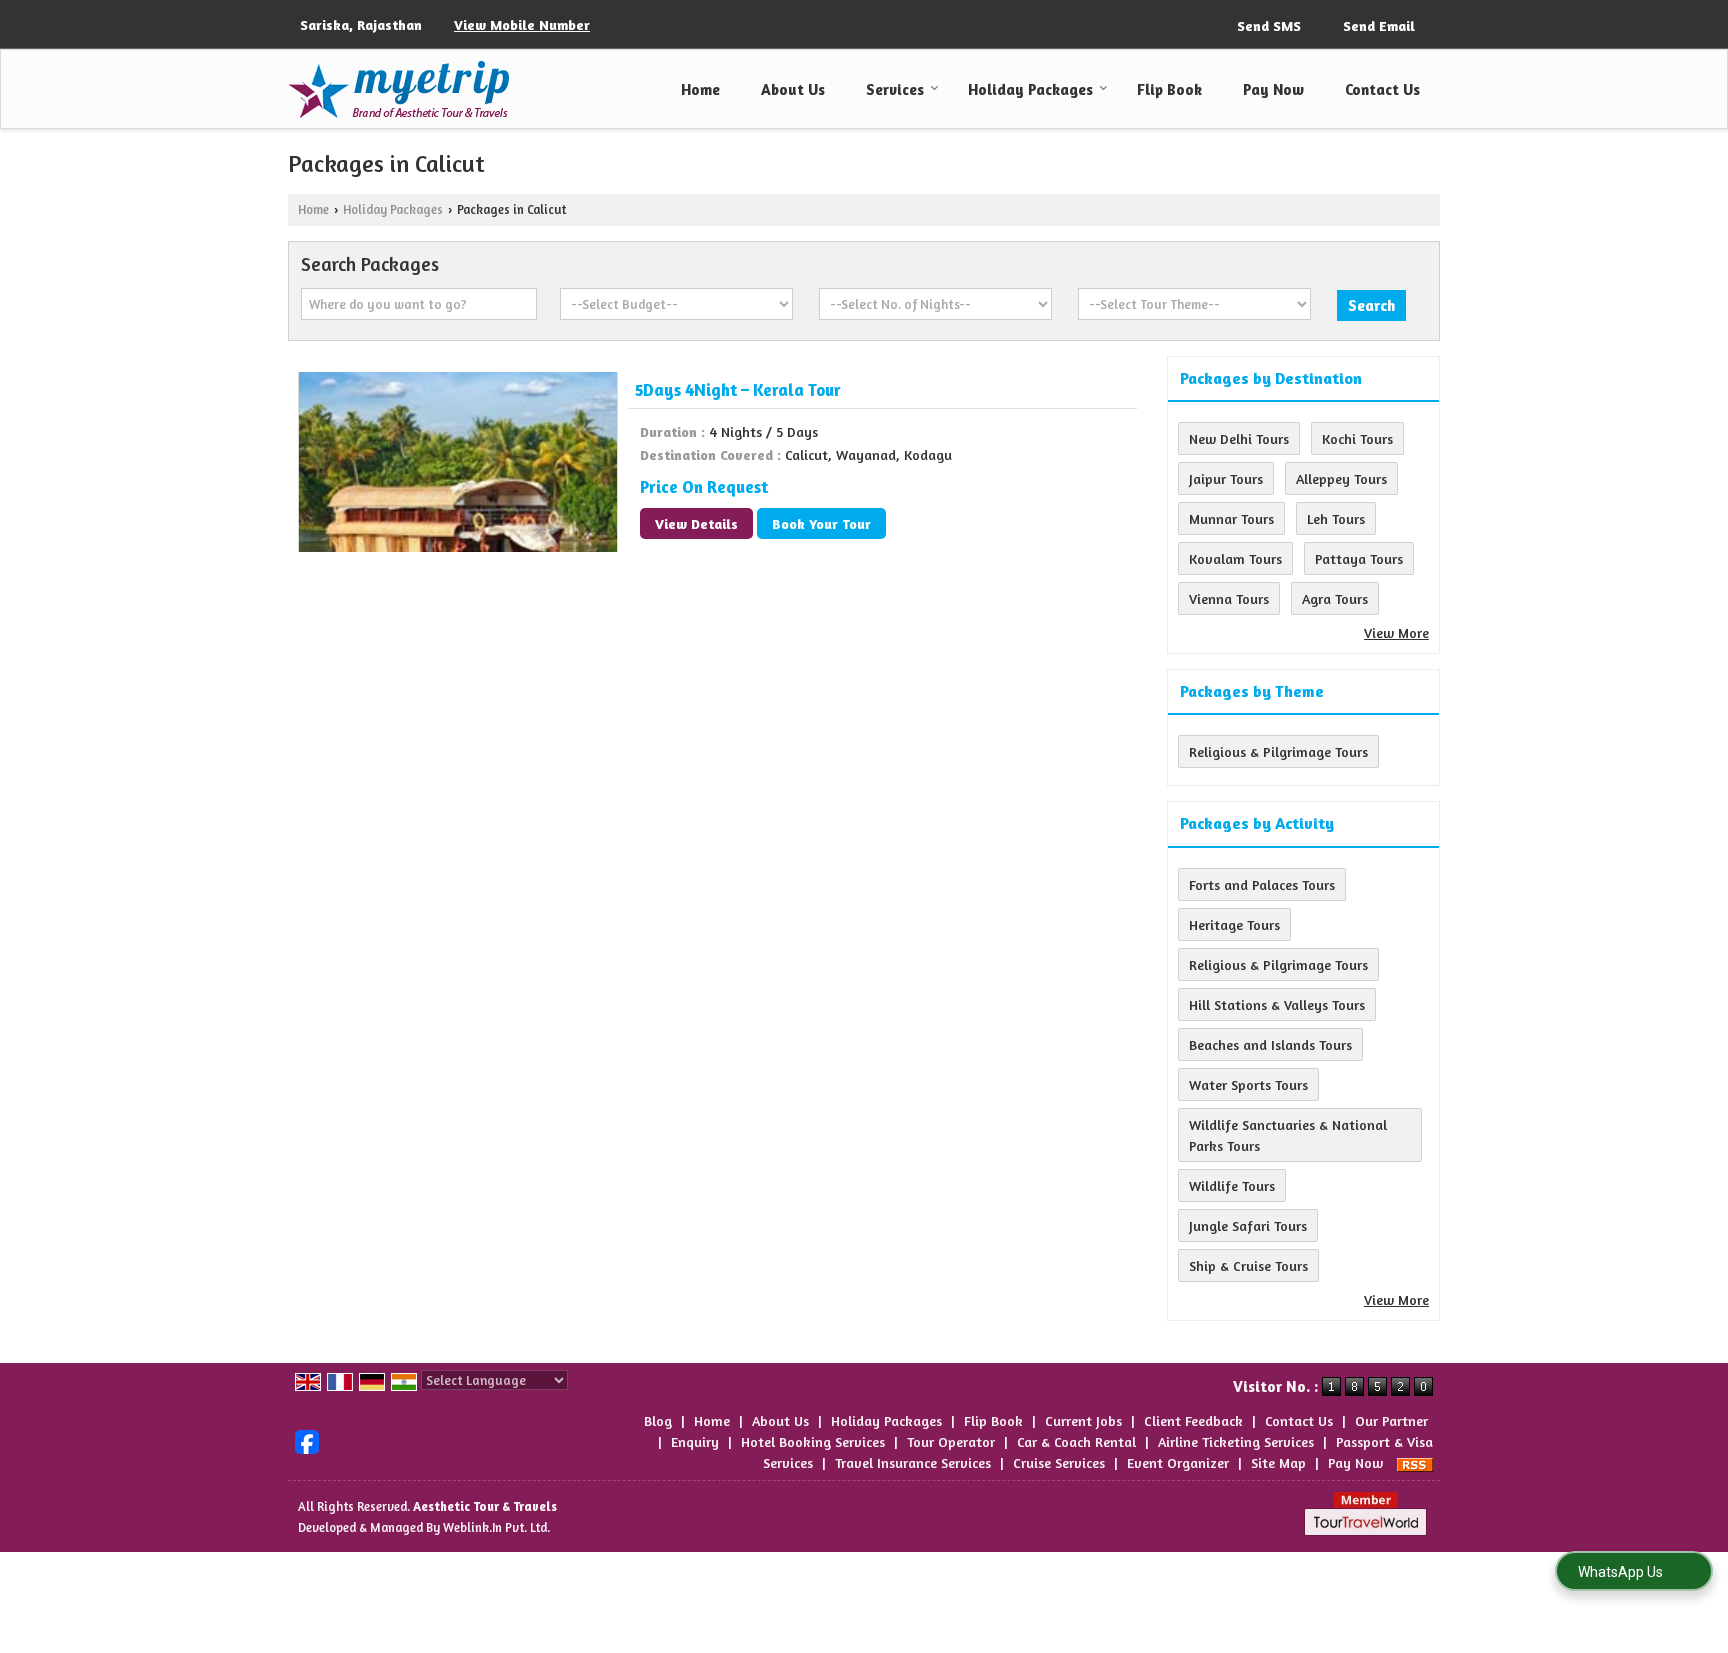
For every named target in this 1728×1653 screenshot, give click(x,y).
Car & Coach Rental (1076, 1441)
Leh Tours (1336, 518)
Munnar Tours (1231, 518)
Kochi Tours (1357, 438)
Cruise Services (1059, 1462)
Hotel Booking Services (813, 1441)
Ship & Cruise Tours (1248, 1265)
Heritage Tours (1234, 924)
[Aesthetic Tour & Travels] (398, 89)
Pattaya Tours (1359, 558)
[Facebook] (307, 1439)
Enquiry (695, 1441)
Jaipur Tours (1226, 478)
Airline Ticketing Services (1236, 1441)
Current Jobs (1083, 1420)
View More (1396, 632)
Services (895, 89)
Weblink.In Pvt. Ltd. (496, 1527)
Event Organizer (1178, 1462)
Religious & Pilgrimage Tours (1278, 751)
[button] (522, 24)
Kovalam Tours (1235, 558)
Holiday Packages (1030, 89)
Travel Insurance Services (913, 1462)
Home (700, 89)
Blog (658, 1420)
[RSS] (1415, 1462)
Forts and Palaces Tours (1262, 884)
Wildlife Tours (1232, 1185)
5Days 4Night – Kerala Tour (738, 390)
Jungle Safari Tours (1248, 1225)
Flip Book (1169, 89)
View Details (696, 523)
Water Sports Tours (1248, 1084)
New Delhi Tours (1239, 438)
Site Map (1278, 1462)
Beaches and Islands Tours (1270, 1044)
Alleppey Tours (1341, 478)
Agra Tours (1335, 598)
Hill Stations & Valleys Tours (1277, 1004)
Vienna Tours (1229, 598)
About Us (793, 89)
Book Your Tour (821, 523)
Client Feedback (1193, 1420)
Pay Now (1273, 89)
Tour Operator (951, 1441)
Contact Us (1382, 89)
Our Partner (1391, 1420)
